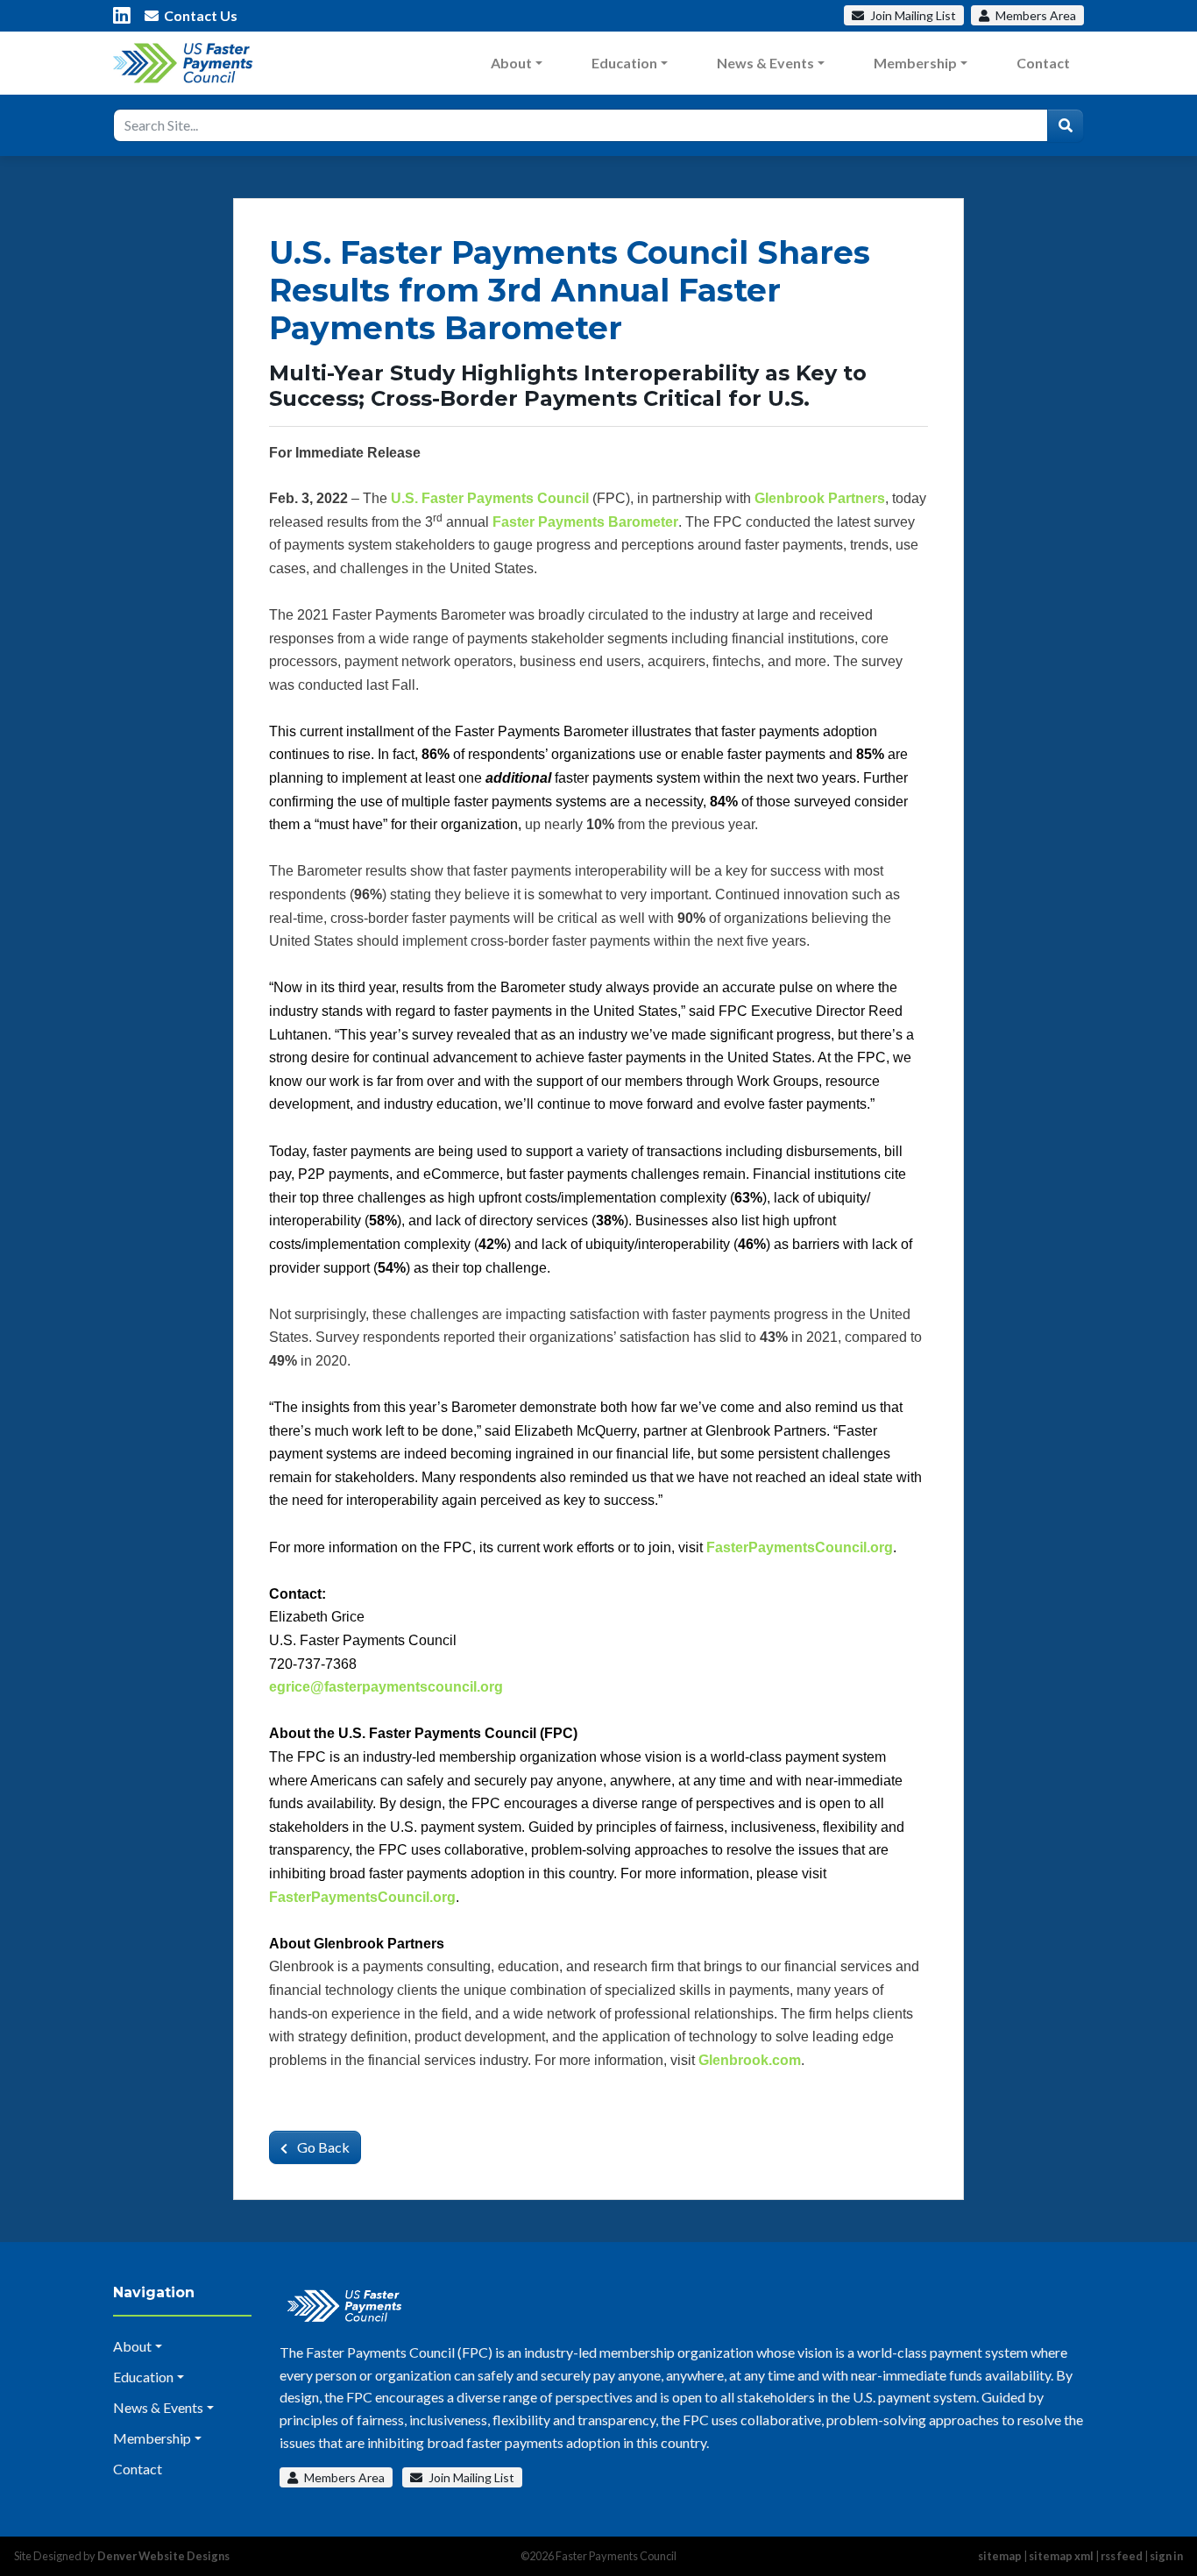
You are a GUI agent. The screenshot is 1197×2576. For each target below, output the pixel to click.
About (511, 63)
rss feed (1122, 2556)
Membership (915, 63)
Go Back (322, 2147)
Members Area (343, 2477)
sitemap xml (1061, 2556)
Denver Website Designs (163, 2556)
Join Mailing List (470, 2477)
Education (624, 63)
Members (1034, 15)
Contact (1043, 63)
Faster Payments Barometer (585, 522)
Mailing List (913, 15)
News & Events (765, 63)
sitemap (1000, 2556)
